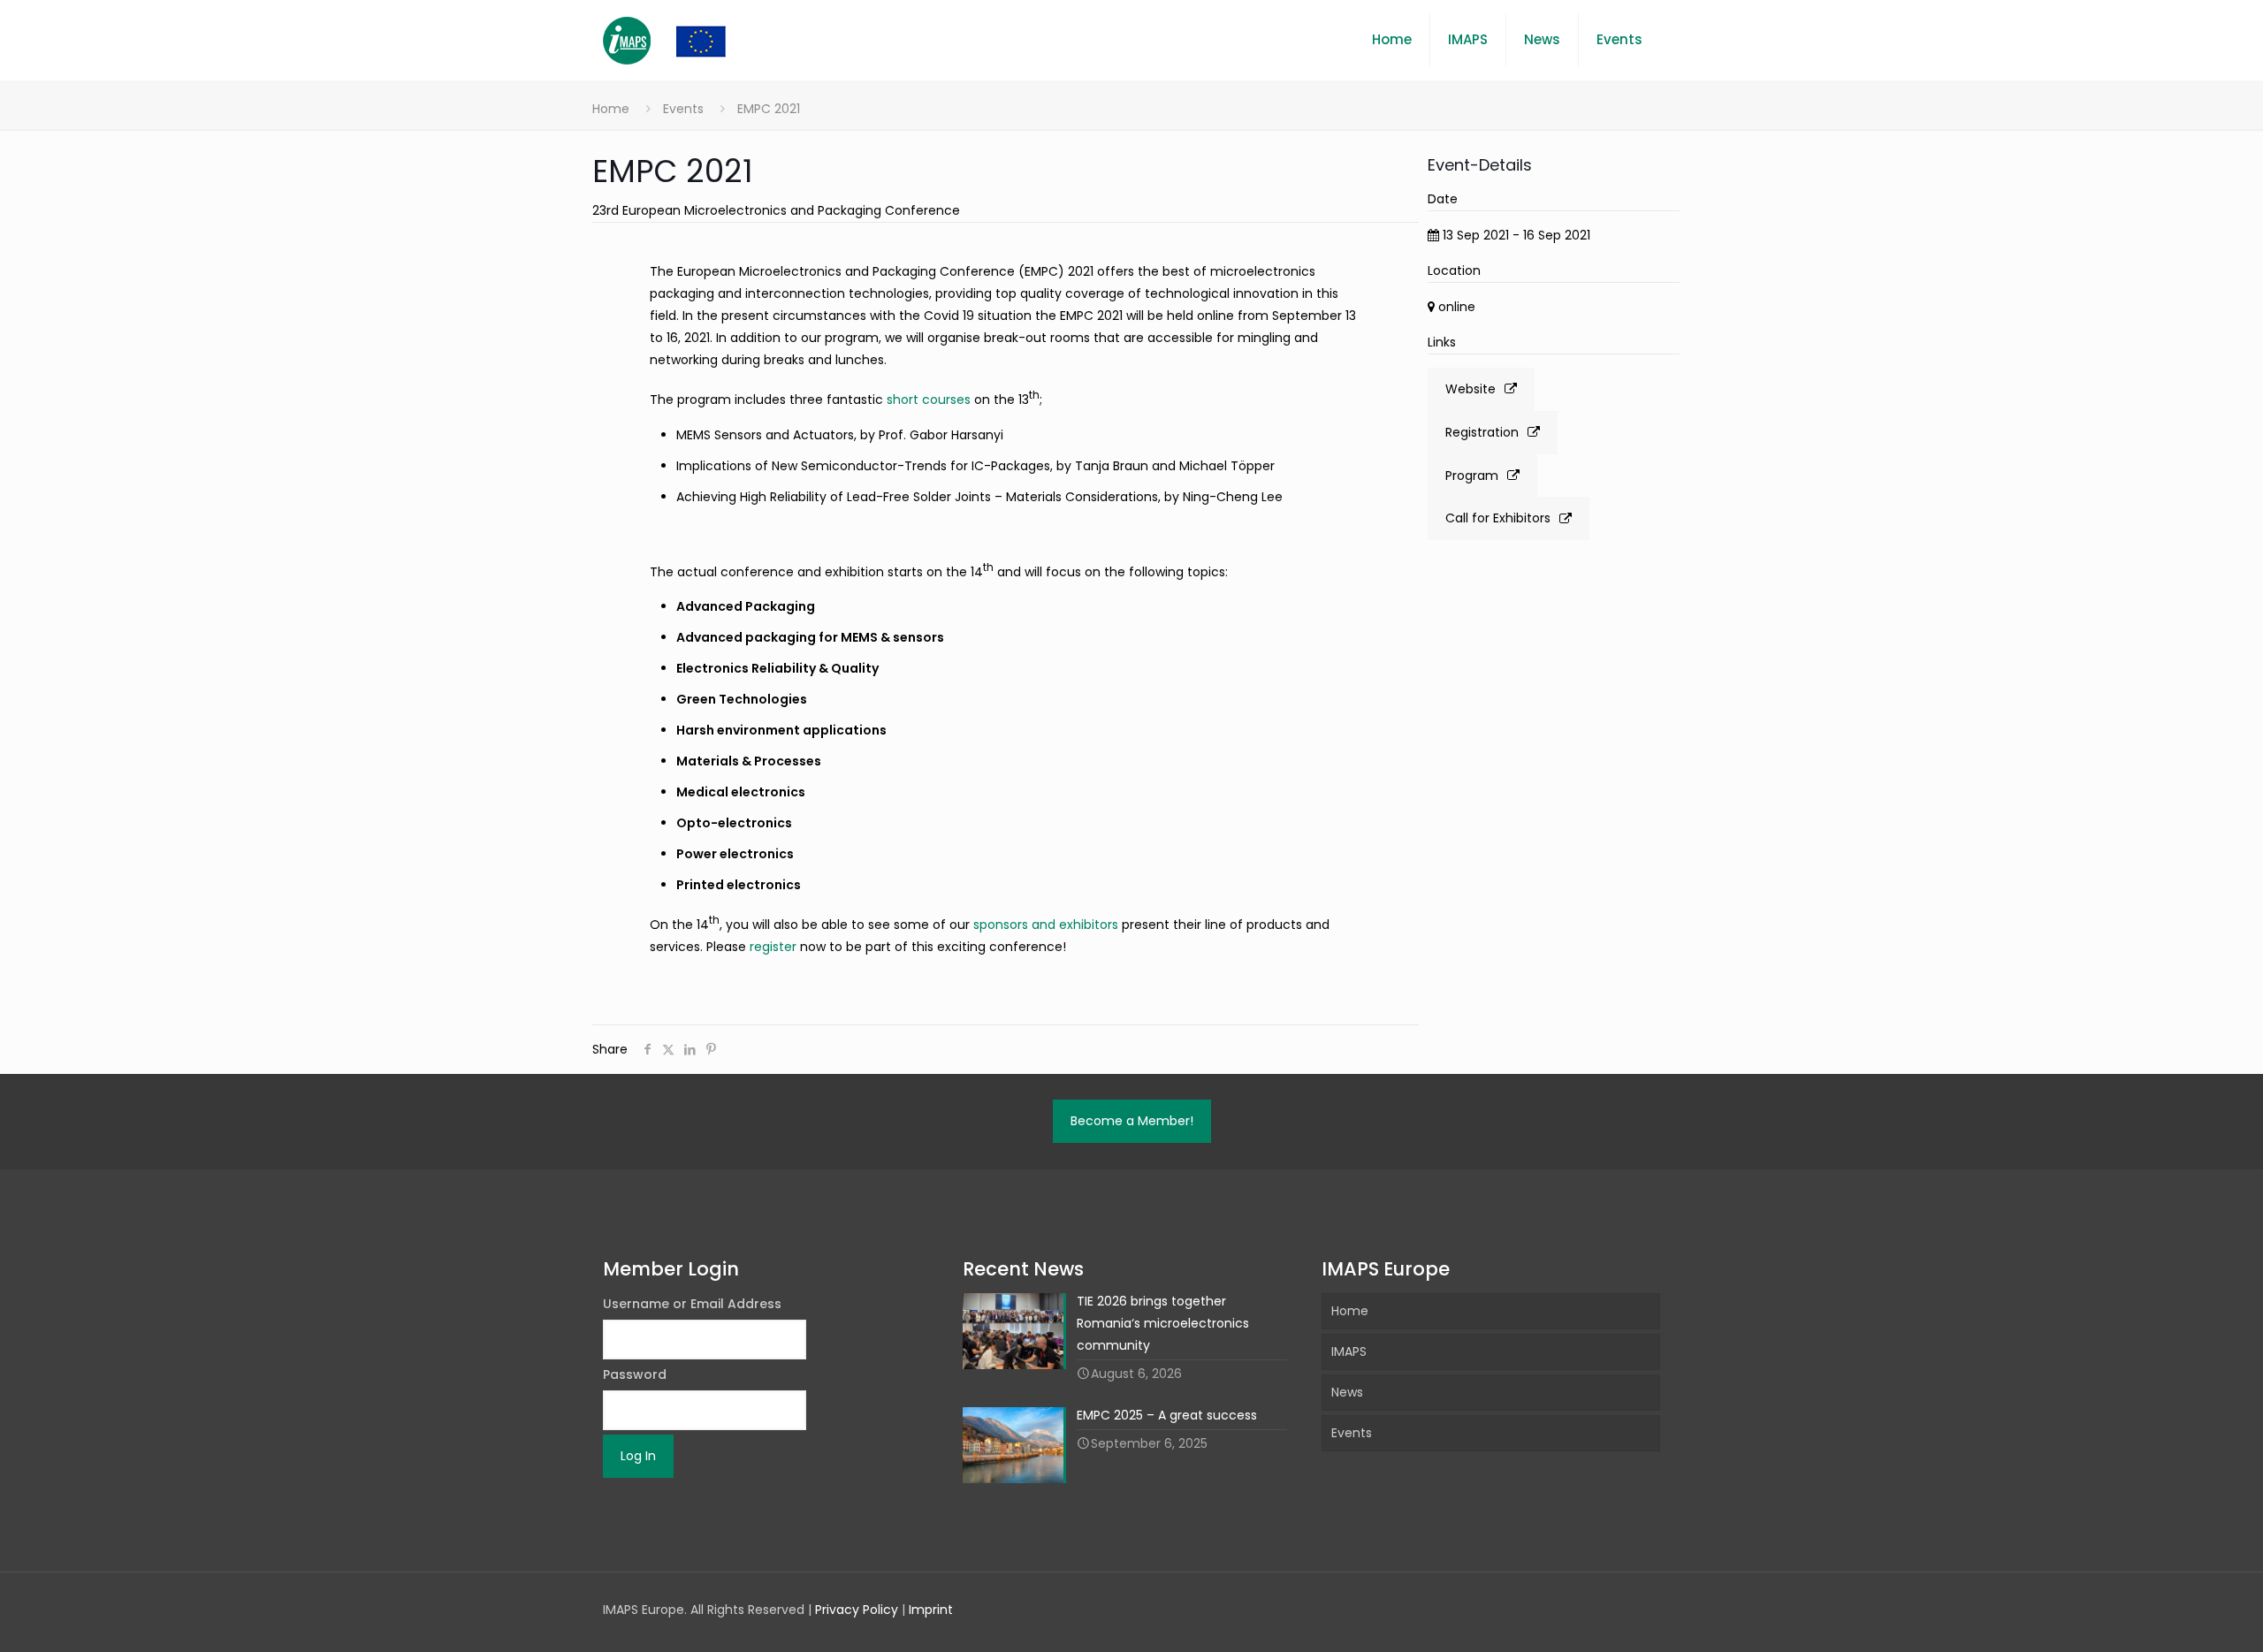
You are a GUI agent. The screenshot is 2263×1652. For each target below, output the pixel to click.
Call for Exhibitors (1498, 518)
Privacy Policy (857, 1610)
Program (1472, 476)
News (1347, 1392)
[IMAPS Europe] (682, 40)
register (773, 947)
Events (683, 109)
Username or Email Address (692, 1304)
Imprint (931, 1610)
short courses (929, 400)
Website (1471, 389)
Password (635, 1374)
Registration (1482, 432)
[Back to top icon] (2178, 1616)
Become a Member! (1132, 1121)
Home (611, 109)
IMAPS (1349, 1351)
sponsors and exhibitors (1046, 925)
